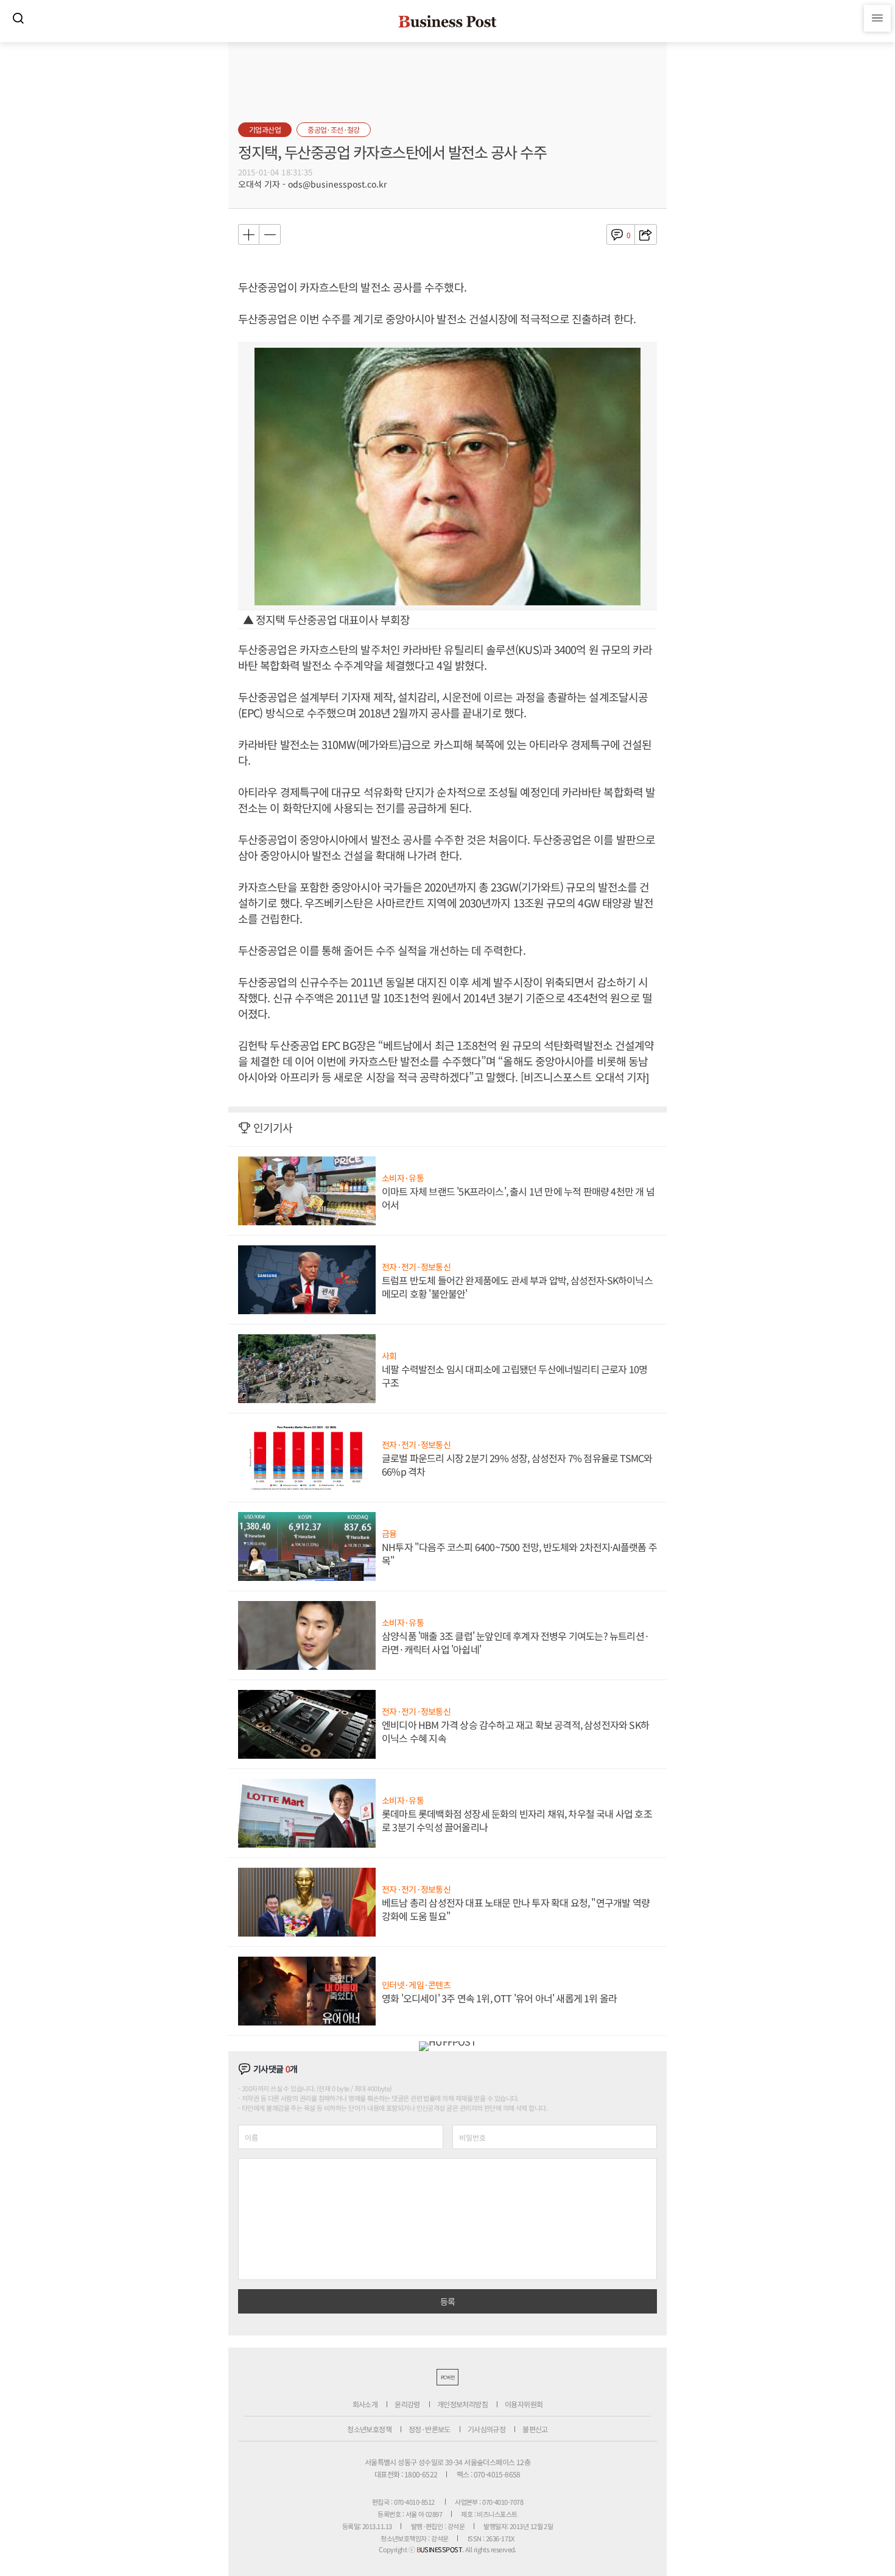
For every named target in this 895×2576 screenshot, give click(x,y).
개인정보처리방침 (462, 2404)
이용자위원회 (524, 2404)
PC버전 (447, 2377)
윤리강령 (407, 2404)
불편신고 (535, 2429)
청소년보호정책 (369, 2429)
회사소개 (365, 2404)
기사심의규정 (486, 2429)
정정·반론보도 (430, 2429)
